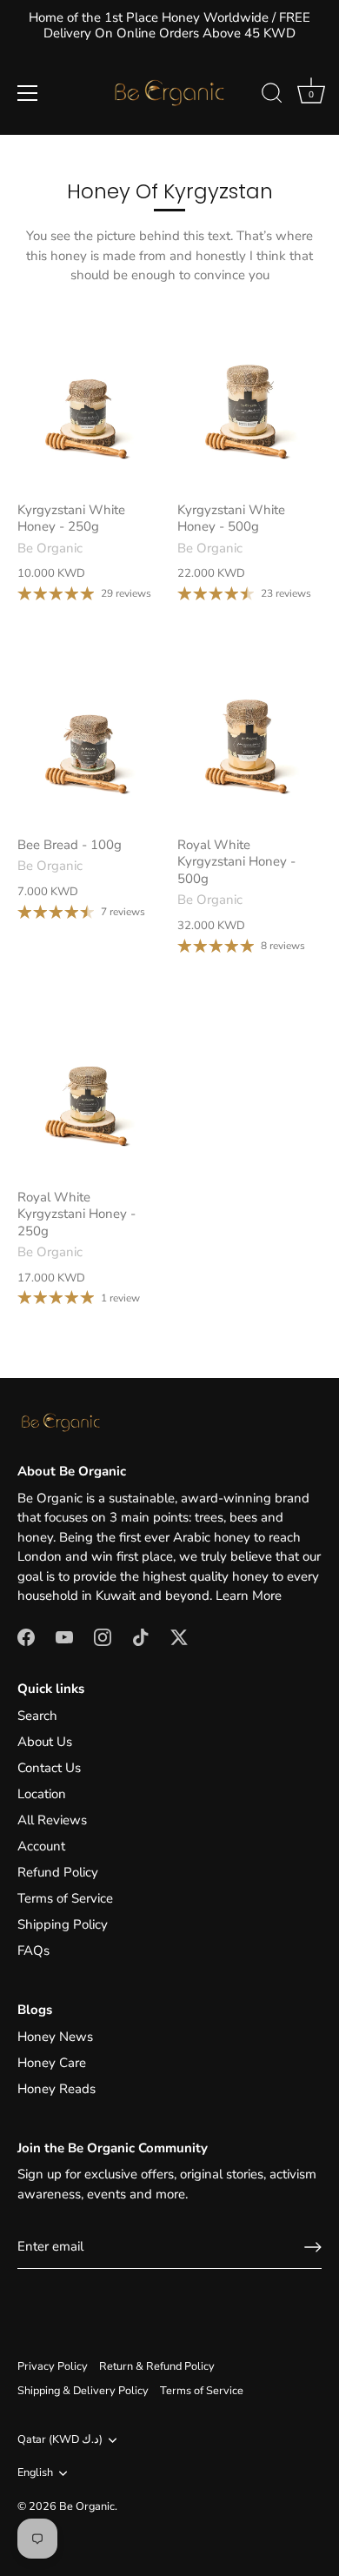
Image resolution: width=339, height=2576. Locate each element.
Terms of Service (65, 1898)
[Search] (272, 96)
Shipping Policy (63, 1924)
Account (41, 1846)
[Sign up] (313, 2247)
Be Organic (87, 2506)
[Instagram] (103, 1636)
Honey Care (52, 2063)
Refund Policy (58, 1872)
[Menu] (28, 93)
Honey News (55, 2037)
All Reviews (52, 1820)
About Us (45, 1742)
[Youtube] (64, 1636)
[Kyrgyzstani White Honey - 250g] (89, 402)
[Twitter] (179, 1636)
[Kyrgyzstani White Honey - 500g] (249, 402)
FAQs (33, 1950)
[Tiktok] (141, 1636)
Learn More (249, 1596)
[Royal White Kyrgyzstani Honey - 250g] (89, 1090)
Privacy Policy (53, 2366)
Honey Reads (56, 2089)
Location (42, 1794)
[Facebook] (26, 1636)
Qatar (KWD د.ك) (60, 2440)
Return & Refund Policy (157, 2366)
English (35, 2473)
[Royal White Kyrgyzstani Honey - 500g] (249, 737)
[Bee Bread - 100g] (89, 737)
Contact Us (49, 1768)
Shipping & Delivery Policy (83, 2391)
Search (37, 1716)
